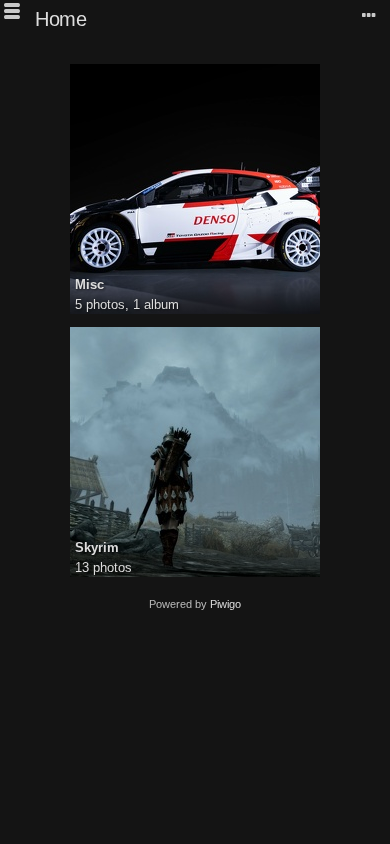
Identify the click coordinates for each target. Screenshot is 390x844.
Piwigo (225, 604)
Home (60, 19)
